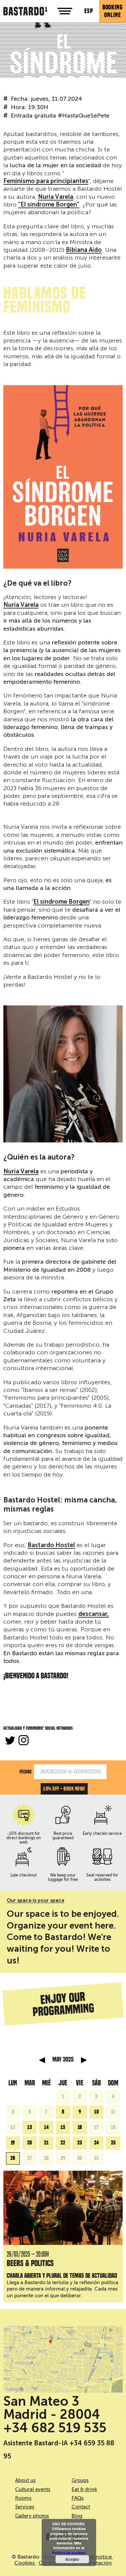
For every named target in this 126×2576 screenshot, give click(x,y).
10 (96, 2112)
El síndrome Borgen (61, 902)
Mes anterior (42, 2060)
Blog (77, 2516)
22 (63, 2143)
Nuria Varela (56, 197)
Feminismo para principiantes (46, 181)
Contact (81, 2507)
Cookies (25, 2563)
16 (80, 2127)
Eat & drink (84, 2489)
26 (13, 2158)
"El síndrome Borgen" (49, 205)
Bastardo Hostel (51, 1545)
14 (46, 2127)
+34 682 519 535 (55, 2428)
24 (96, 2143)
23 (80, 2143)
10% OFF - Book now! (64, 1789)
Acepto (72, 2559)
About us (25, 2480)
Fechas (26, 1772)
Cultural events (33, 2489)
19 (13, 2143)
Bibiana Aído (84, 250)
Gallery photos (32, 2516)
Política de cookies (69, 2553)
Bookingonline (113, 11)
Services (25, 2507)
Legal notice (97, 2557)
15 (63, 2127)
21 (46, 2143)
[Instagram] (24, 1741)
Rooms (23, 2498)
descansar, (94, 1614)
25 (113, 2143)
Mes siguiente (84, 2060)
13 (30, 2127)
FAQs (78, 2498)
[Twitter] (10, 1741)
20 (30, 2143)
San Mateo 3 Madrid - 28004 (52, 2408)
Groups (80, 2480)
